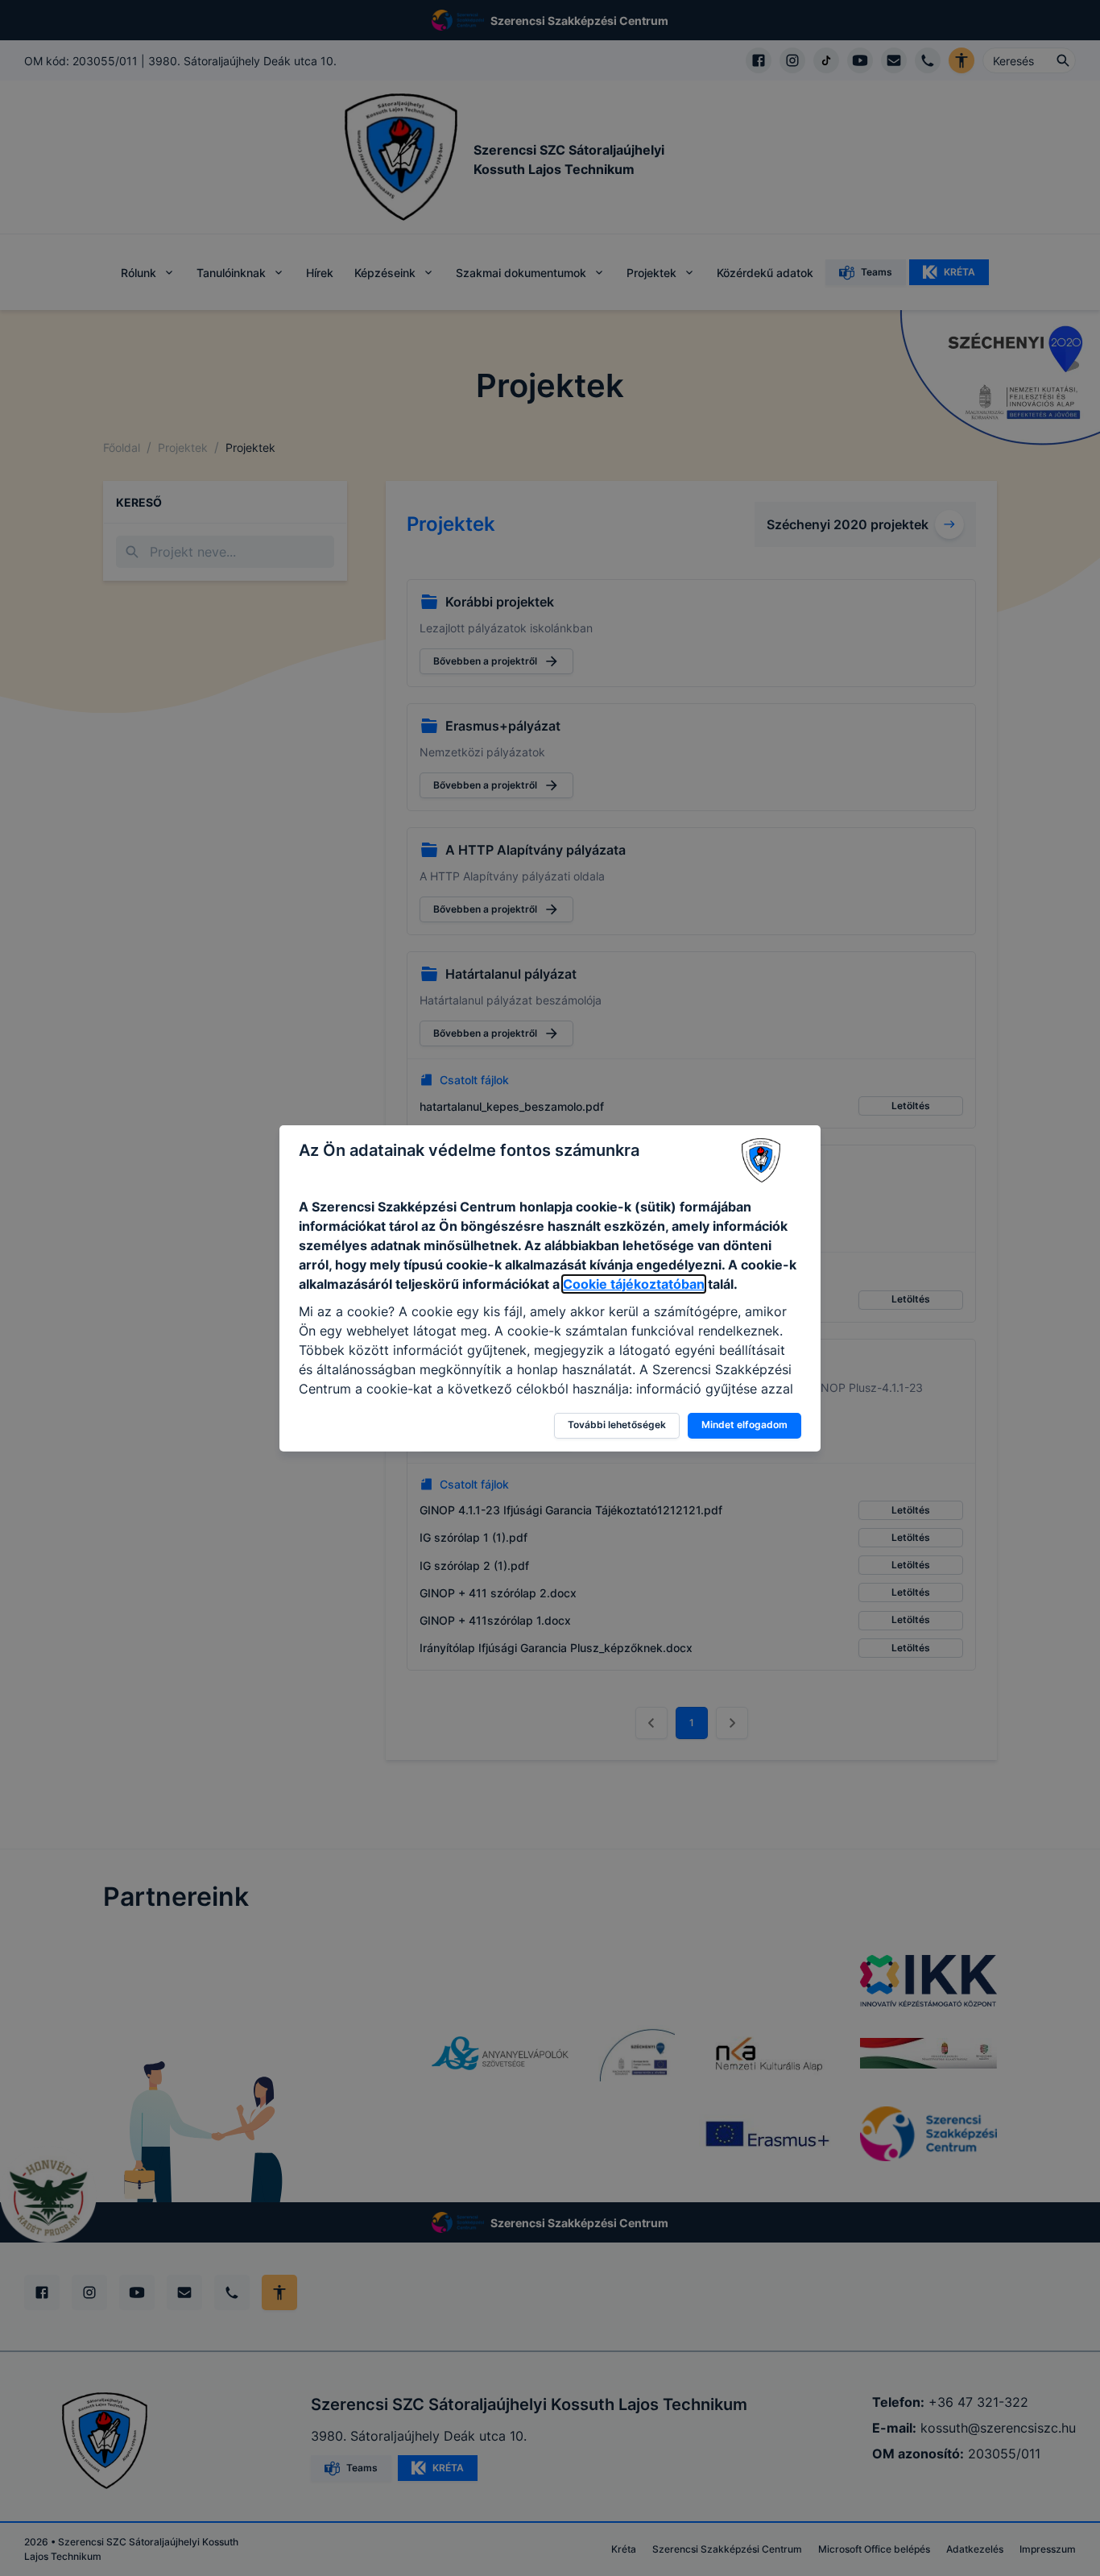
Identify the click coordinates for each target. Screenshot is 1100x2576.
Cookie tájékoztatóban (634, 1284)
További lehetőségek (617, 1425)
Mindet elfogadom (744, 1425)
